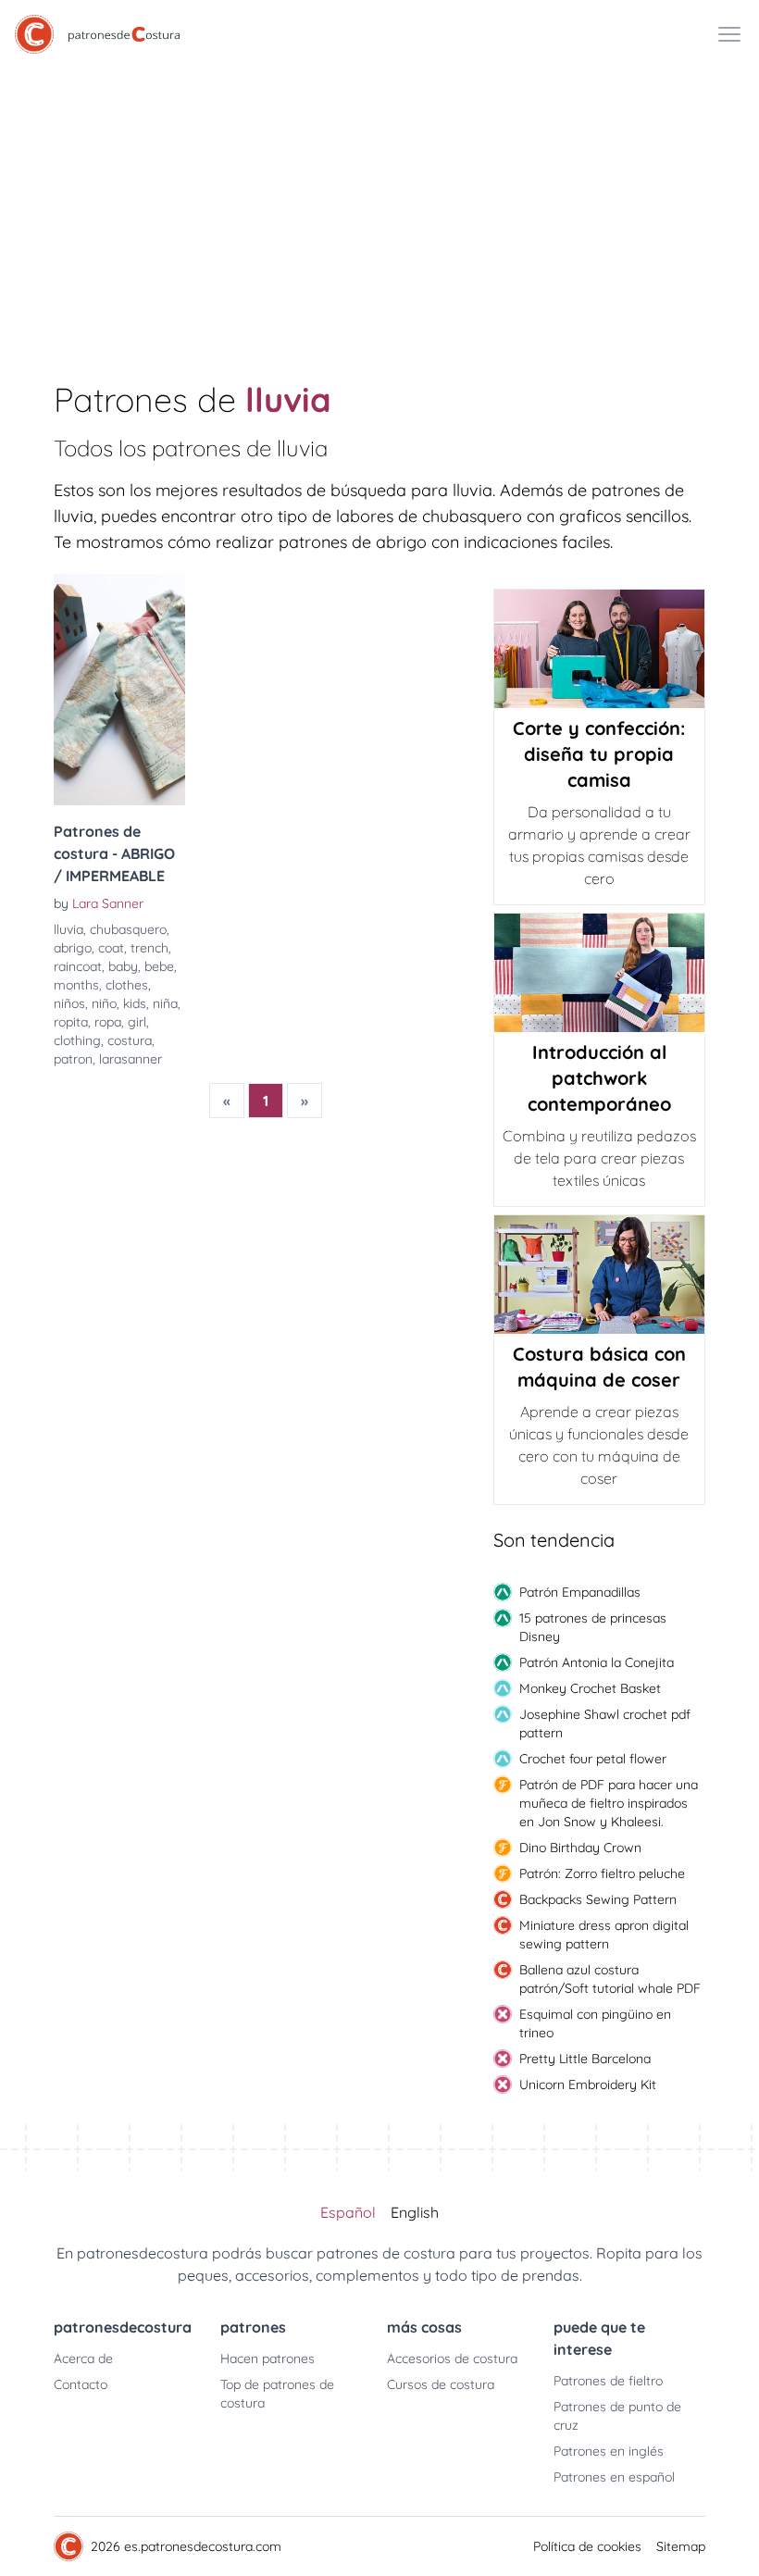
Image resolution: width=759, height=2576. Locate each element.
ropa (108, 1022)
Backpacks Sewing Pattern (598, 1899)
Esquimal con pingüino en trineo (595, 2023)
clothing (77, 1040)
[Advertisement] (379, 207)
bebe (159, 966)
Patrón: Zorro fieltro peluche (602, 1873)
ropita (71, 1022)
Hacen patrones (268, 2358)
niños (69, 1003)
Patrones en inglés (609, 2451)
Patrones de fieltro (608, 2381)
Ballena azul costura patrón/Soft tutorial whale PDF (610, 1979)
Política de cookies (587, 2546)
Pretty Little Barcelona (585, 2059)
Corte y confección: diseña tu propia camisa (599, 754)
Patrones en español (614, 2477)
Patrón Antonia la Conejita (597, 1662)
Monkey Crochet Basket (590, 1688)
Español (348, 2212)
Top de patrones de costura (277, 2394)
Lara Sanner (108, 903)
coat (111, 948)
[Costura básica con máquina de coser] (599, 1275)
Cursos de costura (441, 2384)
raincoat (78, 966)
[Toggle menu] (729, 34)
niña (165, 1003)
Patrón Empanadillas (580, 1592)
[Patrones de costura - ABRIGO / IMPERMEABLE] (119, 690)
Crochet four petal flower (593, 1759)
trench (149, 948)
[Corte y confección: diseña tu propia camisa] (599, 649)
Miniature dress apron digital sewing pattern (604, 1935)
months (76, 985)
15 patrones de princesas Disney (593, 1627)
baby (123, 966)
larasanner (131, 1059)
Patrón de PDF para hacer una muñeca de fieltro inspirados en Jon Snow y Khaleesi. (609, 1803)
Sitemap (681, 2546)
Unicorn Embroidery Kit (588, 2084)
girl (137, 1022)
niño (104, 1003)
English (415, 2212)
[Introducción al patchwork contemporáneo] (599, 973)
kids (135, 1003)
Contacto (81, 2384)
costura (130, 1040)
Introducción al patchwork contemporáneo (599, 1078)
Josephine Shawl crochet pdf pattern (605, 1724)
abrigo (73, 948)
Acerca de (83, 2358)
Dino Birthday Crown (580, 1848)
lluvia (68, 929)
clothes (127, 985)
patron (73, 1059)
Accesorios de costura (452, 2358)
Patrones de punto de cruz (617, 2416)
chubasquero (128, 929)
